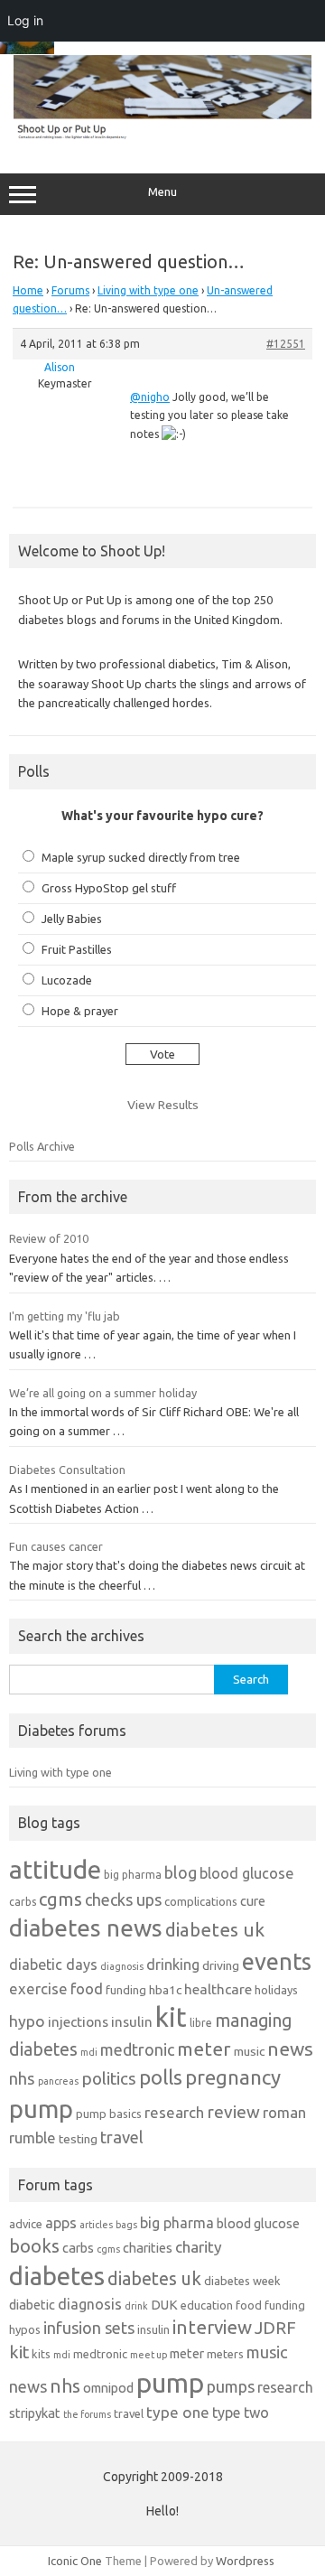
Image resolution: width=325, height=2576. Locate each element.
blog (181, 1872)
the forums (87, 2414)
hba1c (165, 1990)
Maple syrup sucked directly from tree (141, 857)
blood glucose (246, 1873)
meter (204, 2049)
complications (201, 1901)
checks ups (123, 1899)
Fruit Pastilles (77, 949)
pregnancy (233, 2077)
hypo (27, 2021)
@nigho (150, 397)
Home (28, 290)
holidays (276, 1990)
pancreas (58, 2081)
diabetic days (53, 1965)
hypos (25, 2329)
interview (212, 2327)
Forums (70, 290)
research (174, 2112)
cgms (60, 1899)
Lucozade (67, 980)
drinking (173, 1965)
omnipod (108, 2388)
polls (161, 2077)
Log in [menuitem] (25, 20)
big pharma (133, 1875)
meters (225, 2354)
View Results (163, 1105)
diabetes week (242, 2281)
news (290, 2049)
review (233, 2112)
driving (221, 1965)
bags (126, 2225)
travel (122, 2137)
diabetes (57, 2276)
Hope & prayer (80, 1011)
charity (199, 2247)
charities (148, 2248)
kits (41, 2354)
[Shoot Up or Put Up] (162, 135)
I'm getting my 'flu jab (65, 1316)
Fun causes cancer (56, 1546)
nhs (22, 2078)
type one (178, 2412)
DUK (164, 2305)
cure (253, 1901)
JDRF (275, 2328)
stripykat (35, 2413)
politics (109, 2078)
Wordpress (245, 2561)
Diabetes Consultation (67, 1470)
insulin (132, 2022)
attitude (55, 1869)
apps (61, 2223)
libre (201, 2023)
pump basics (109, 2114)
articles (96, 2225)
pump (41, 2109)
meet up (149, 2355)
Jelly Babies (72, 919)
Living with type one (148, 290)
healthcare (218, 1989)
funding (126, 1990)
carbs (23, 1902)
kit (171, 2017)
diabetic (32, 2305)
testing (78, 2139)
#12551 (286, 344)
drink (136, 2306)
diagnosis (122, 1966)
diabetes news (86, 1928)
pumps (231, 2386)
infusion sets (89, 2328)
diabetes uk (215, 1930)
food (87, 1988)
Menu (162, 192)
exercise (38, 1988)
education (207, 2305)
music (249, 2051)
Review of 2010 (49, 1238)
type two (241, 2413)
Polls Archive (42, 1146)
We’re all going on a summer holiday (103, 1393)
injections (78, 2022)
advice (26, 2224)
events (277, 1961)
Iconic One (75, 2561)
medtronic (137, 2049)
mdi (89, 2052)
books (34, 2246)
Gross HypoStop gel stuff (109, 888)
